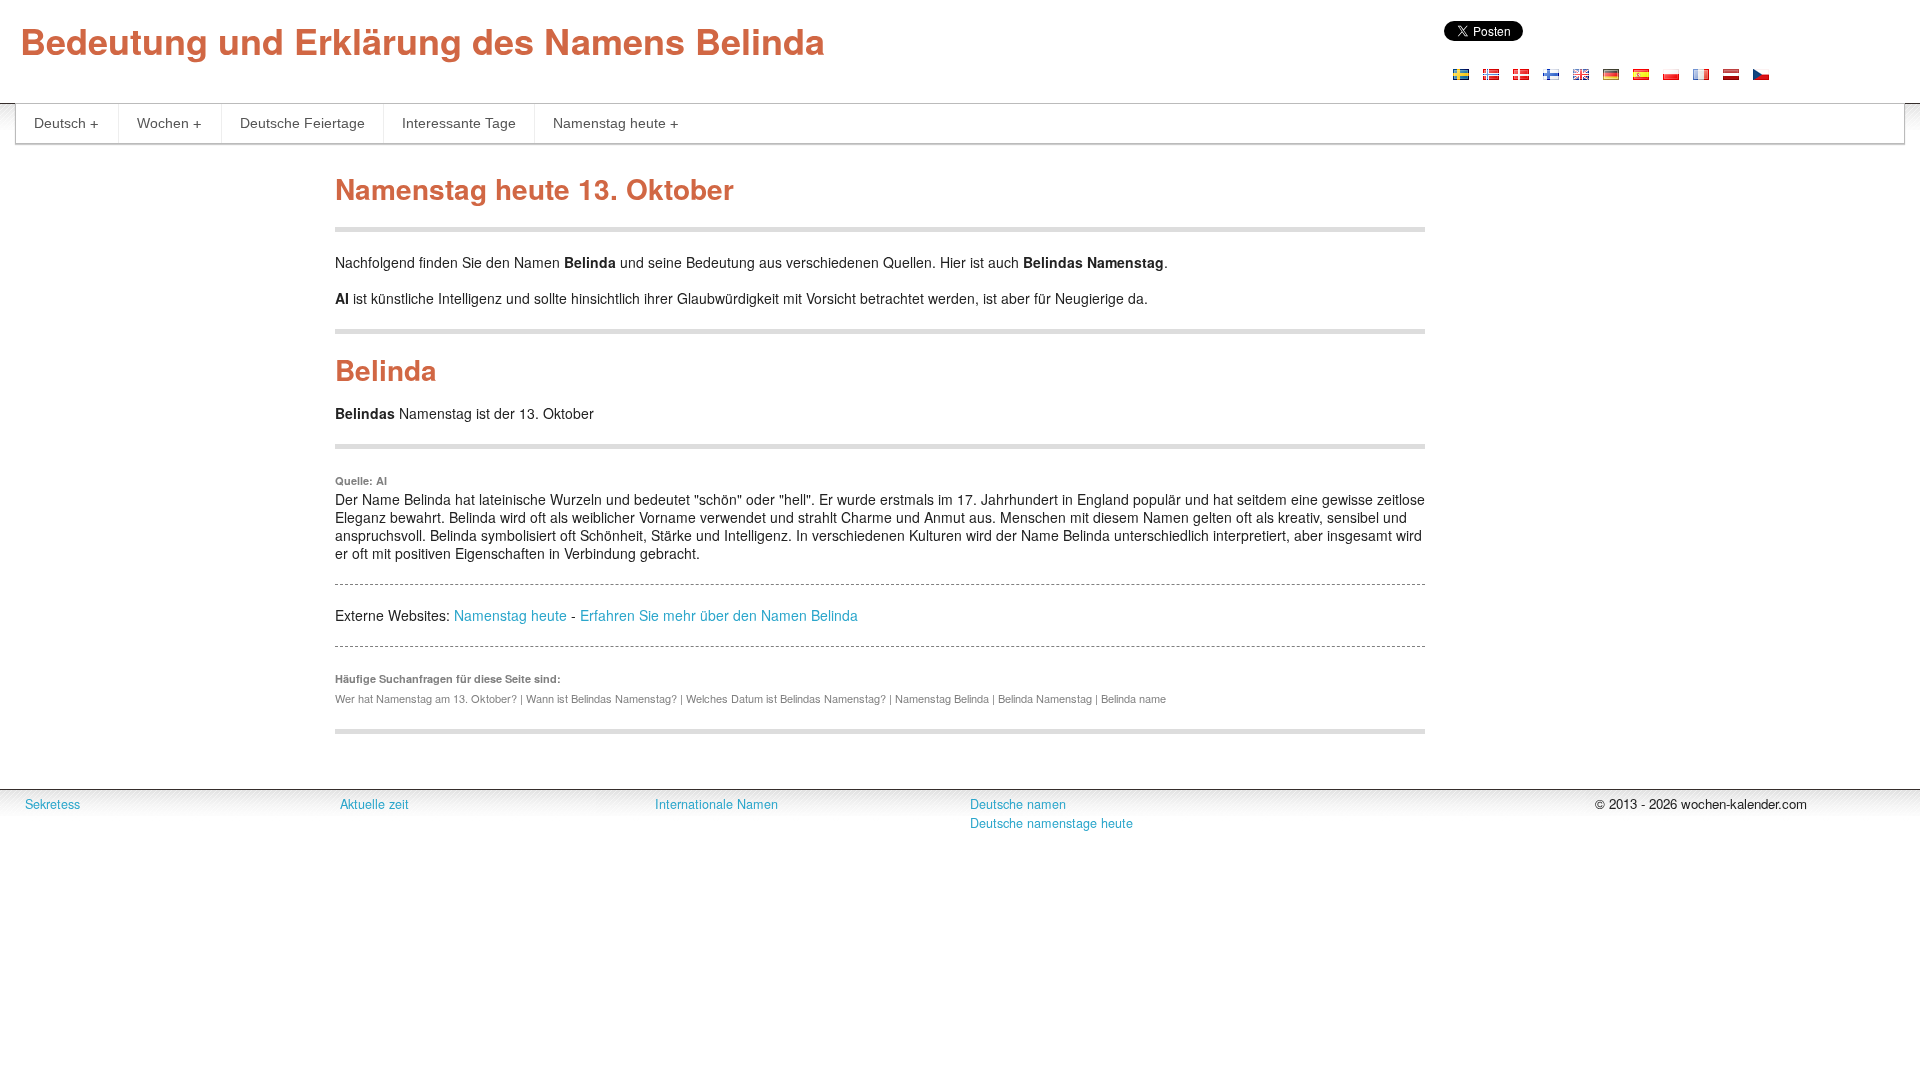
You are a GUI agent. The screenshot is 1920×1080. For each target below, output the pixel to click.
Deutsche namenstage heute (1051, 823)
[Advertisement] (160, 464)
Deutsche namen (1018, 804)
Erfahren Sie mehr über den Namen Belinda (719, 615)
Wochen (163, 123)
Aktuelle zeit (374, 804)
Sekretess (52, 804)
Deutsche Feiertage (302, 123)
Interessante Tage (459, 123)
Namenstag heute (609, 123)
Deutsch (60, 123)
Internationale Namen (716, 804)
